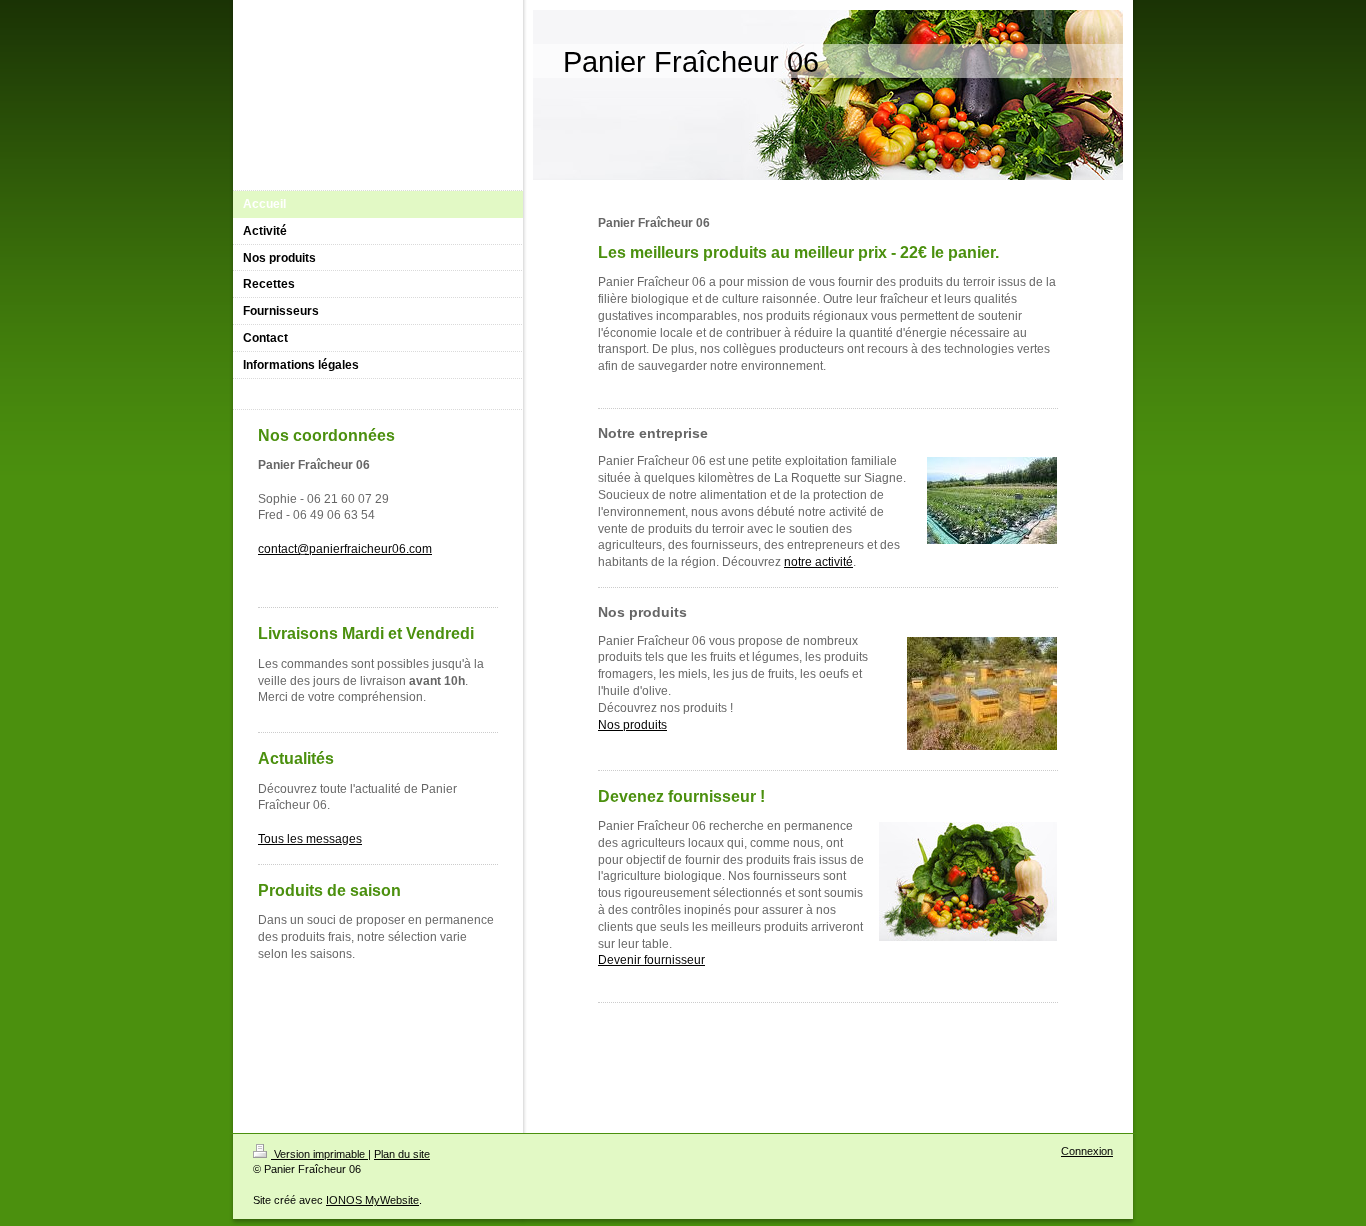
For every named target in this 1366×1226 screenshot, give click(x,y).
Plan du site (402, 1154)
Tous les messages (310, 839)
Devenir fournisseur (651, 960)
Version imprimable (319, 1154)
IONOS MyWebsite (372, 1200)
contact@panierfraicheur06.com (345, 549)
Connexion (1087, 1151)
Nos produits (632, 725)
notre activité (818, 562)
